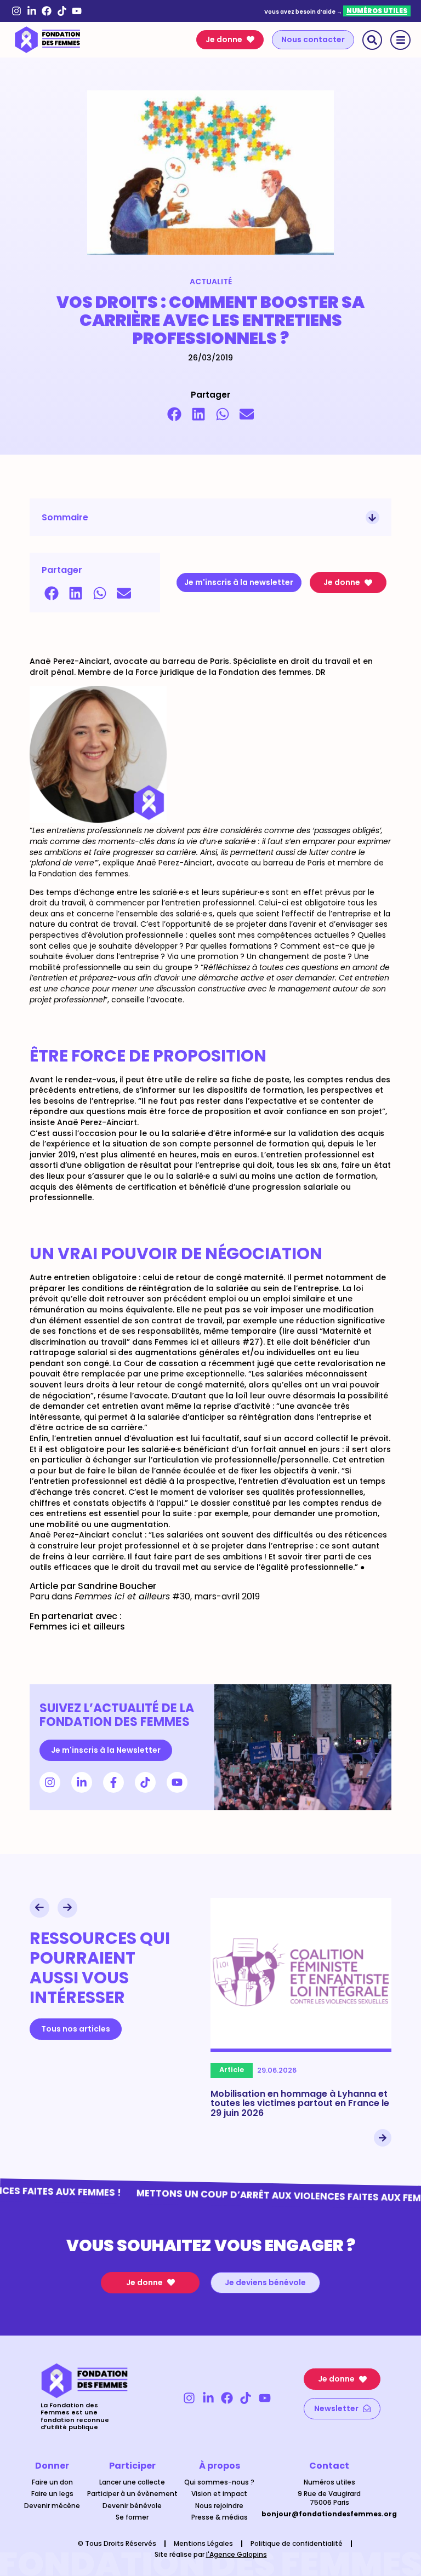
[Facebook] (47, 11)
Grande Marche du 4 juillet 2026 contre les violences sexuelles (302, 2099)
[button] (174, 414)
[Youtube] (77, 11)
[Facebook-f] (113, 1782)
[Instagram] (16, 11)
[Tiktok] (62, 11)
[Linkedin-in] (32, 11)
